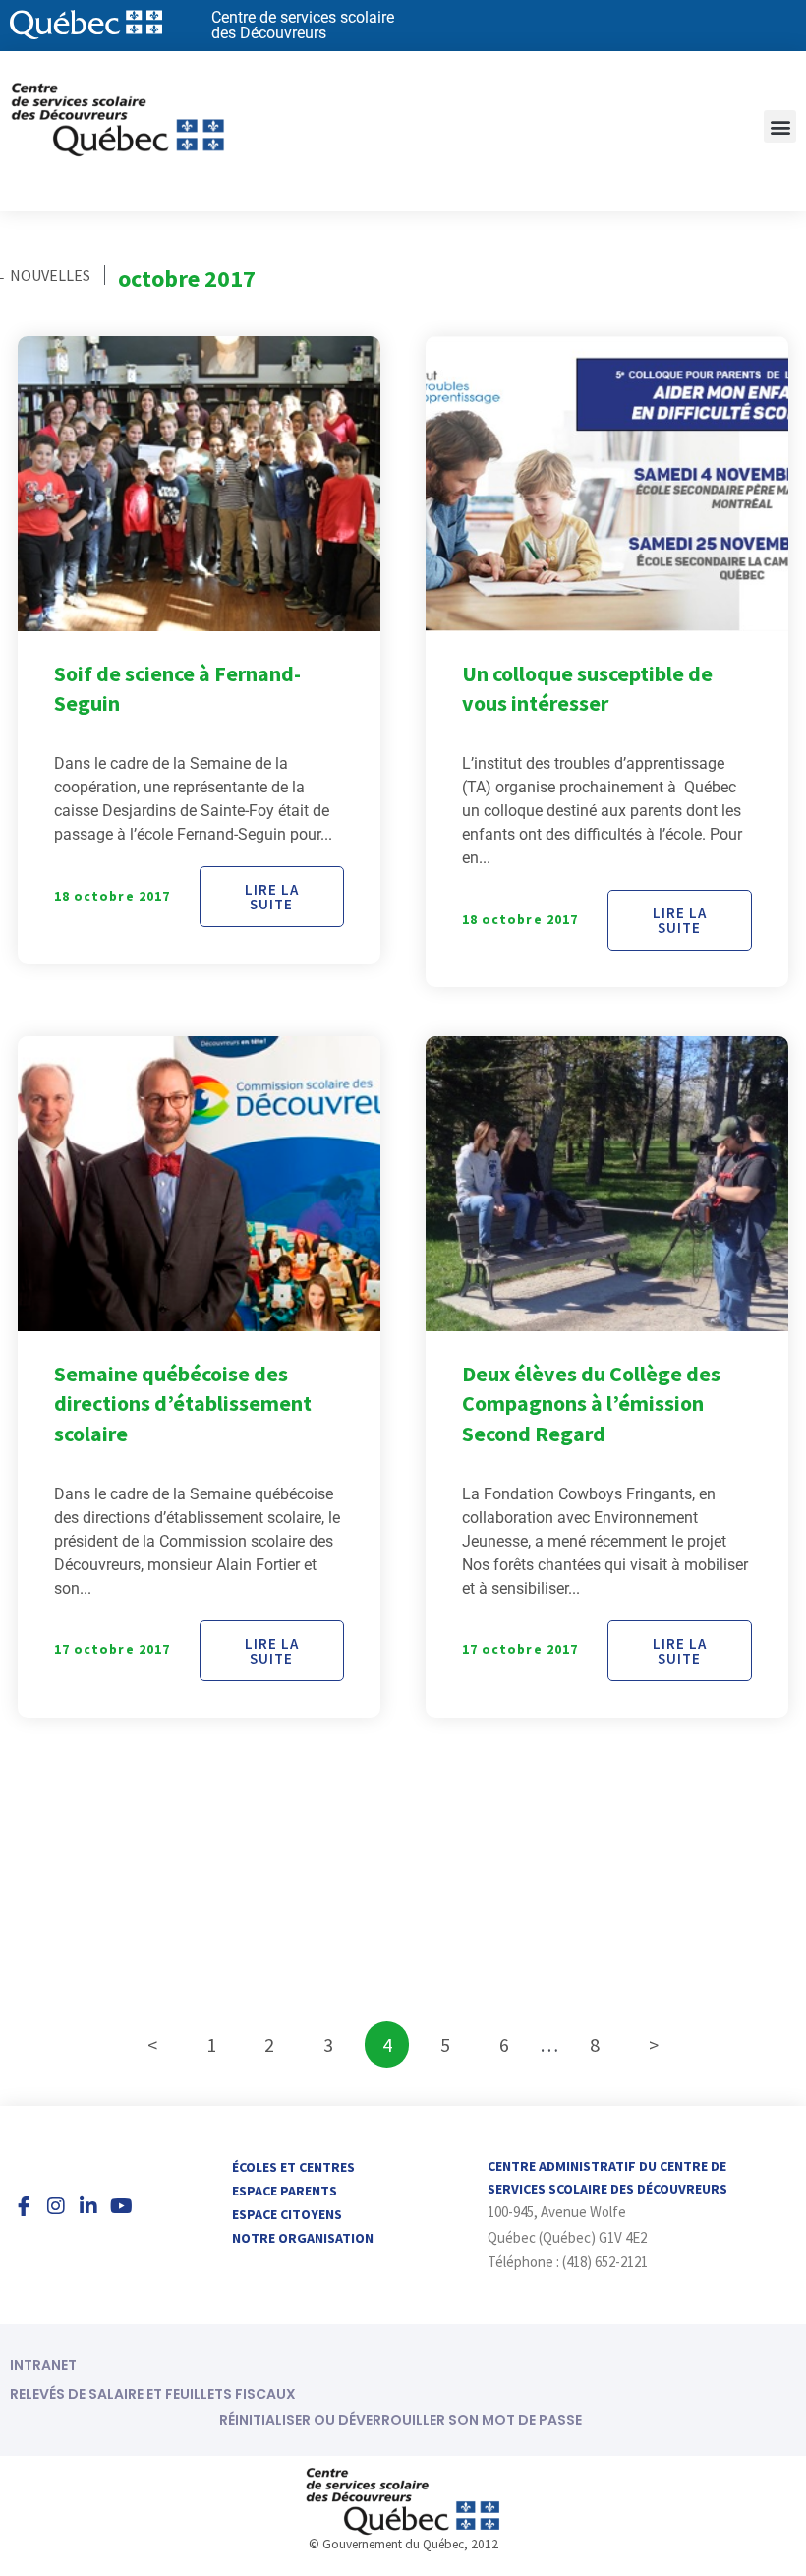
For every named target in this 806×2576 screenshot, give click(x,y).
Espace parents (285, 2191)
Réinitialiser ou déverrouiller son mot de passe (401, 2420)
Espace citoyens (287, 2214)
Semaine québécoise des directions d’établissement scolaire (183, 1404)
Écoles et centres (293, 2167)
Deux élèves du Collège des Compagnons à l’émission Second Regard (591, 1404)
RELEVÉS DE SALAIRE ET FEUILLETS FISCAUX (153, 2394)
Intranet (43, 2365)
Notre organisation (303, 2238)
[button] (780, 126)
